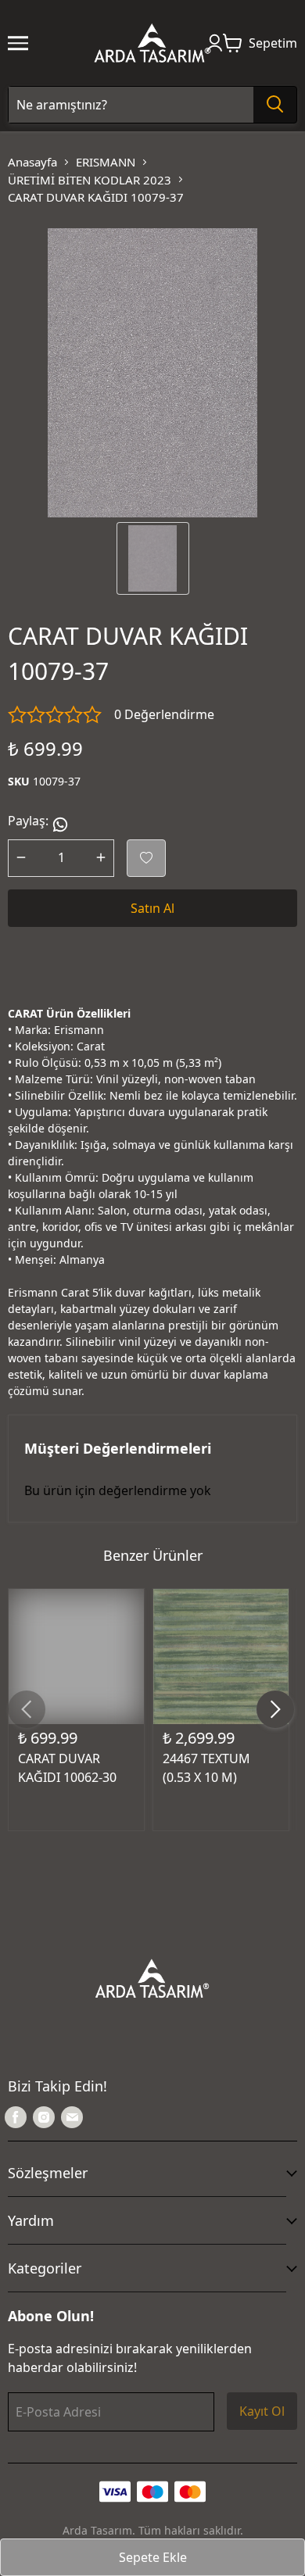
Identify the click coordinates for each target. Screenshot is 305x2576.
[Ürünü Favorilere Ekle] (146, 858)
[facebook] (16, 2117)
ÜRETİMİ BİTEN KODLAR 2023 (90, 180)
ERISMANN (106, 162)
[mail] (72, 2117)
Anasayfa (32, 162)
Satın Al (152, 908)
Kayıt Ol (262, 2411)
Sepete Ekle (153, 2557)
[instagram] (44, 2117)
